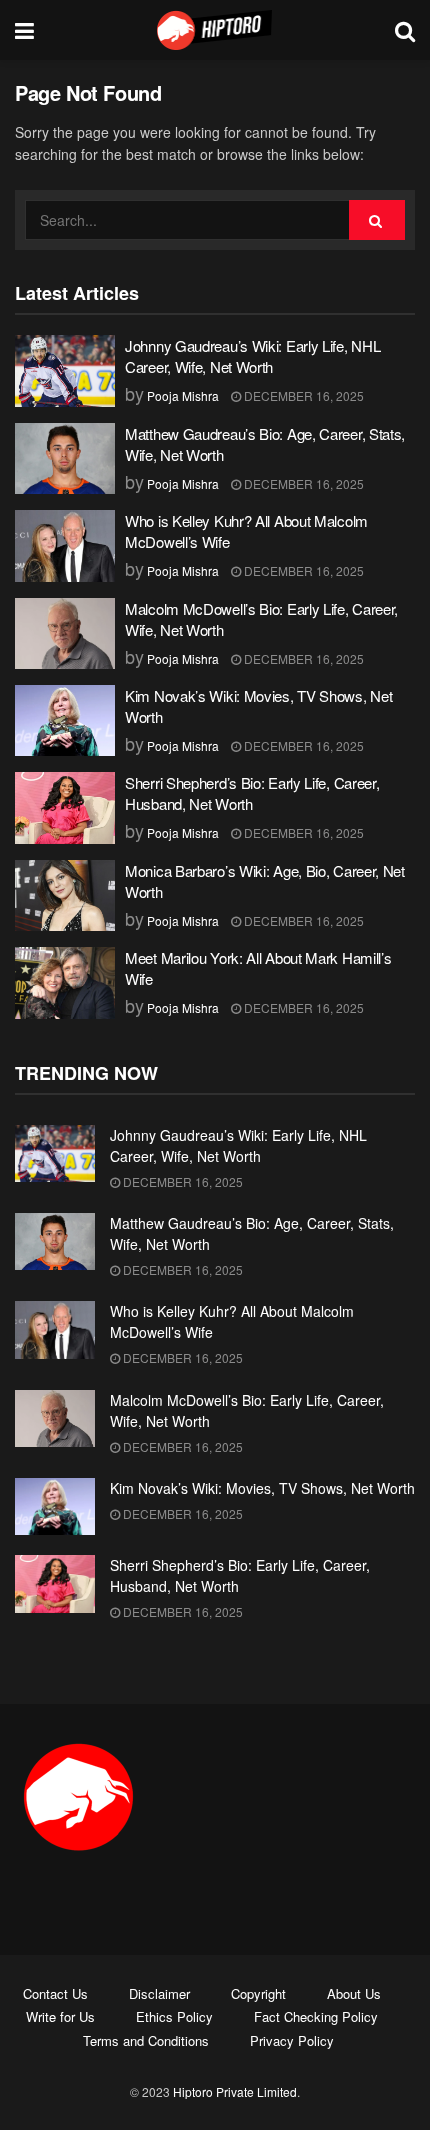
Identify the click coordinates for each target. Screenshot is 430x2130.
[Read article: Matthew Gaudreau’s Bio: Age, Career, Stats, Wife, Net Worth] (65, 459)
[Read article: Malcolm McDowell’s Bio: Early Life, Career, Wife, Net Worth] (65, 634)
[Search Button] (405, 30)
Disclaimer (159, 1993)
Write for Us (60, 2016)
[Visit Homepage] (215, 30)
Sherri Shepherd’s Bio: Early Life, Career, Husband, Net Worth (252, 793)
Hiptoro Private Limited (235, 2091)
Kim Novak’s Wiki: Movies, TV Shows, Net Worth (262, 1488)
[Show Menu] (24, 30)
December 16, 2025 (302, 395)
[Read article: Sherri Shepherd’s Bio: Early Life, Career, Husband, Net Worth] (65, 808)
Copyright (258, 1993)
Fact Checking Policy (316, 2016)
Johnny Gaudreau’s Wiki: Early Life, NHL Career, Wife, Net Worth (252, 356)
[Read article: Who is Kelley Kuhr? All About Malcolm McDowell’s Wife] (65, 546)
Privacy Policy (292, 2040)
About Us (354, 1993)
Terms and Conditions (146, 2040)
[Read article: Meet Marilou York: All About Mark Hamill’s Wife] (65, 983)
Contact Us (55, 1993)
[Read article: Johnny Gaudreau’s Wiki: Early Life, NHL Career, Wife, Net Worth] (65, 371)
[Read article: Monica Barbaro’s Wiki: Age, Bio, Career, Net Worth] (65, 896)
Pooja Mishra (183, 395)
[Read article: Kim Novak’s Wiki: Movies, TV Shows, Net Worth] (65, 721)
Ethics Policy (174, 2016)
